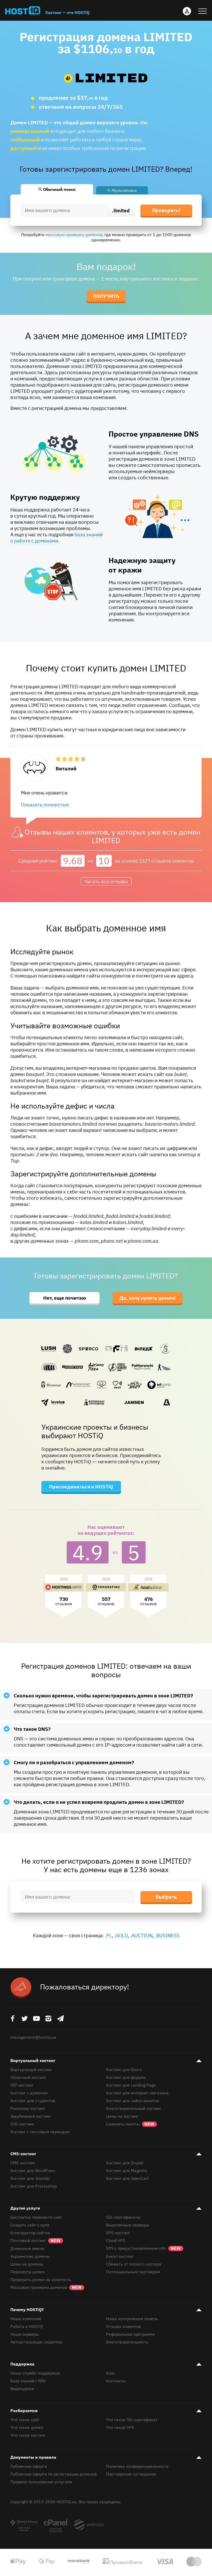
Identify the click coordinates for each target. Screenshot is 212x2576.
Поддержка (22, 2364)
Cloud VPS (116, 2240)
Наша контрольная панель (132, 2319)
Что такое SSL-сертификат (132, 2420)
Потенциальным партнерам (133, 2272)
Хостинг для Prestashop (33, 2186)
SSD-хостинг (22, 2124)
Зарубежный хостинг (31, 2116)
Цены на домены (27, 2264)
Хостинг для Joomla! (30, 2178)
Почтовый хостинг (35, 2240)
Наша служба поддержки (35, 2373)
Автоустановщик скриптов (36, 2342)
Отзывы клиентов (123, 2326)
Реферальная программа (130, 2334)
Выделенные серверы (128, 2225)
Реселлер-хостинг (28, 2108)
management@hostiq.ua (33, 2037)
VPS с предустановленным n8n (143, 2248)
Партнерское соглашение (131, 2474)
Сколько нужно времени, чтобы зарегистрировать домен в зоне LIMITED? (103, 1696)
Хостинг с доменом (29, 2093)
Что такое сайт (25, 2420)
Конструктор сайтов (30, 2233)
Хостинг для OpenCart (127, 2178)
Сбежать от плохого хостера (134, 2264)
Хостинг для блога (124, 2070)
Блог (111, 2373)
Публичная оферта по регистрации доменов (54, 2474)
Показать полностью (45, 805)
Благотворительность (127, 2342)
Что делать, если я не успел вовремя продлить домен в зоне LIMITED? (99, 1802)
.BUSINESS (167, 1935)
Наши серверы (25, 2334)
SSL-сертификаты (123, 2217)
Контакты (116, 2381)
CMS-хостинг (23, 2154)
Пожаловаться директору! (85, 1987)
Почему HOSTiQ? (27, 2310)
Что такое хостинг (28, 2435)
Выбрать (166, 1897)
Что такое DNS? (32, 1729)
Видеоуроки (22, 2389)
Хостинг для (137, 2093)
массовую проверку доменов (74, 235)
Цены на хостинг (122, 2116)
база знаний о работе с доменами (56, 538)
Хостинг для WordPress (33, 2170)
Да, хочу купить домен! (148, 1298)
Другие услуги (25, 2208)
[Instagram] (48, 2018)
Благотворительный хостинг (134, 2108)
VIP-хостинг (22, 2085)
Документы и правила (33, 2457)
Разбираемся (24, 2411)
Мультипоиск (124, 190)
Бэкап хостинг (120, 2256)
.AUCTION (141, 1935)
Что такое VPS (120, 2427)
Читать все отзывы (106, 881)
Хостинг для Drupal (125, 2163)
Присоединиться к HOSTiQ (81, 1487)
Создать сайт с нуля (30, 2225)
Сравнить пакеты (123, 2124)
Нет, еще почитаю (65, 1298)
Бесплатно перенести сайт (36, 2217)
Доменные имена (27, 2248)
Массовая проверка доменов (46, 2287)
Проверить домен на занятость (41, 2280)
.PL (108, 1935)
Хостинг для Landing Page (131, 2085)
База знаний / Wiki (28, 2381)
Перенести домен (28, 2272)
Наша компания (26, 2319)
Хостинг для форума (126, 2077)
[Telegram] (60, 2018)
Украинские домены (30, 2256)
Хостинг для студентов (33, 2101)
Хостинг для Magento (127, 2170)
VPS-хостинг (118, 2233)
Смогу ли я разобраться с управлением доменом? (74, 1762)
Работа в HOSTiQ (27, 2326)
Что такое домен (27, 2427)
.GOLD (121, 1935)
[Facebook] (12, 2018)
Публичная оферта (29, 2466)
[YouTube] (36, 2018)
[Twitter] (24, 2018)
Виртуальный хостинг (33, 2060)
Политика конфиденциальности (137, 2466)
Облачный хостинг (28, 2077)
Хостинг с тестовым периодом (40, 2132)
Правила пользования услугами (41, 2482)
